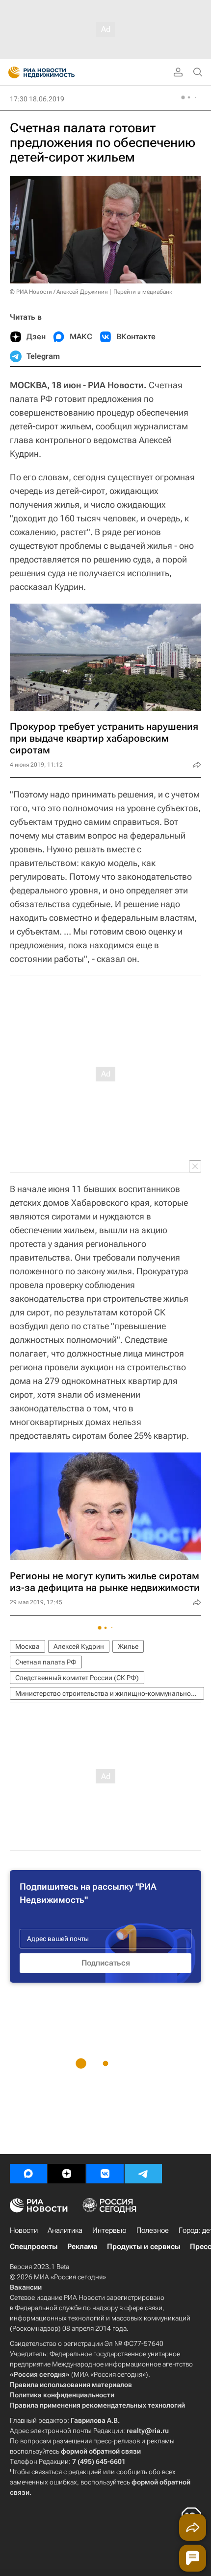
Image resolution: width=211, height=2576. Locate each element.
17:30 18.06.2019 (37, 99)
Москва (27, 1646)
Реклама (82, 2247)
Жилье (128, 1646)
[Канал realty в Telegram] (143, 2174)
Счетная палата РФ (46, 1662)
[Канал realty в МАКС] (28, 2174)
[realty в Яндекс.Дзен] (67, 2174)
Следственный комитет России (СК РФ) (77, 1678)
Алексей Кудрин (79, 1646)
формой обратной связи (101, 2451)
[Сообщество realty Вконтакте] (105, 2174)
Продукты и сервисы (144, 2247)
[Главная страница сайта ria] (11, 72)
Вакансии (26, 2287)
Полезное (153, 2230)
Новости (24, 2230)
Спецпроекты (34, 2247)
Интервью (109, 2230)
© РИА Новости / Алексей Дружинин (59, 292)
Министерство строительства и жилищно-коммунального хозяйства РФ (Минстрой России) (110, 1693)
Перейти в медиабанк (143, 292)
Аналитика (65, 2230)
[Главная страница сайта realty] (59, 72)
